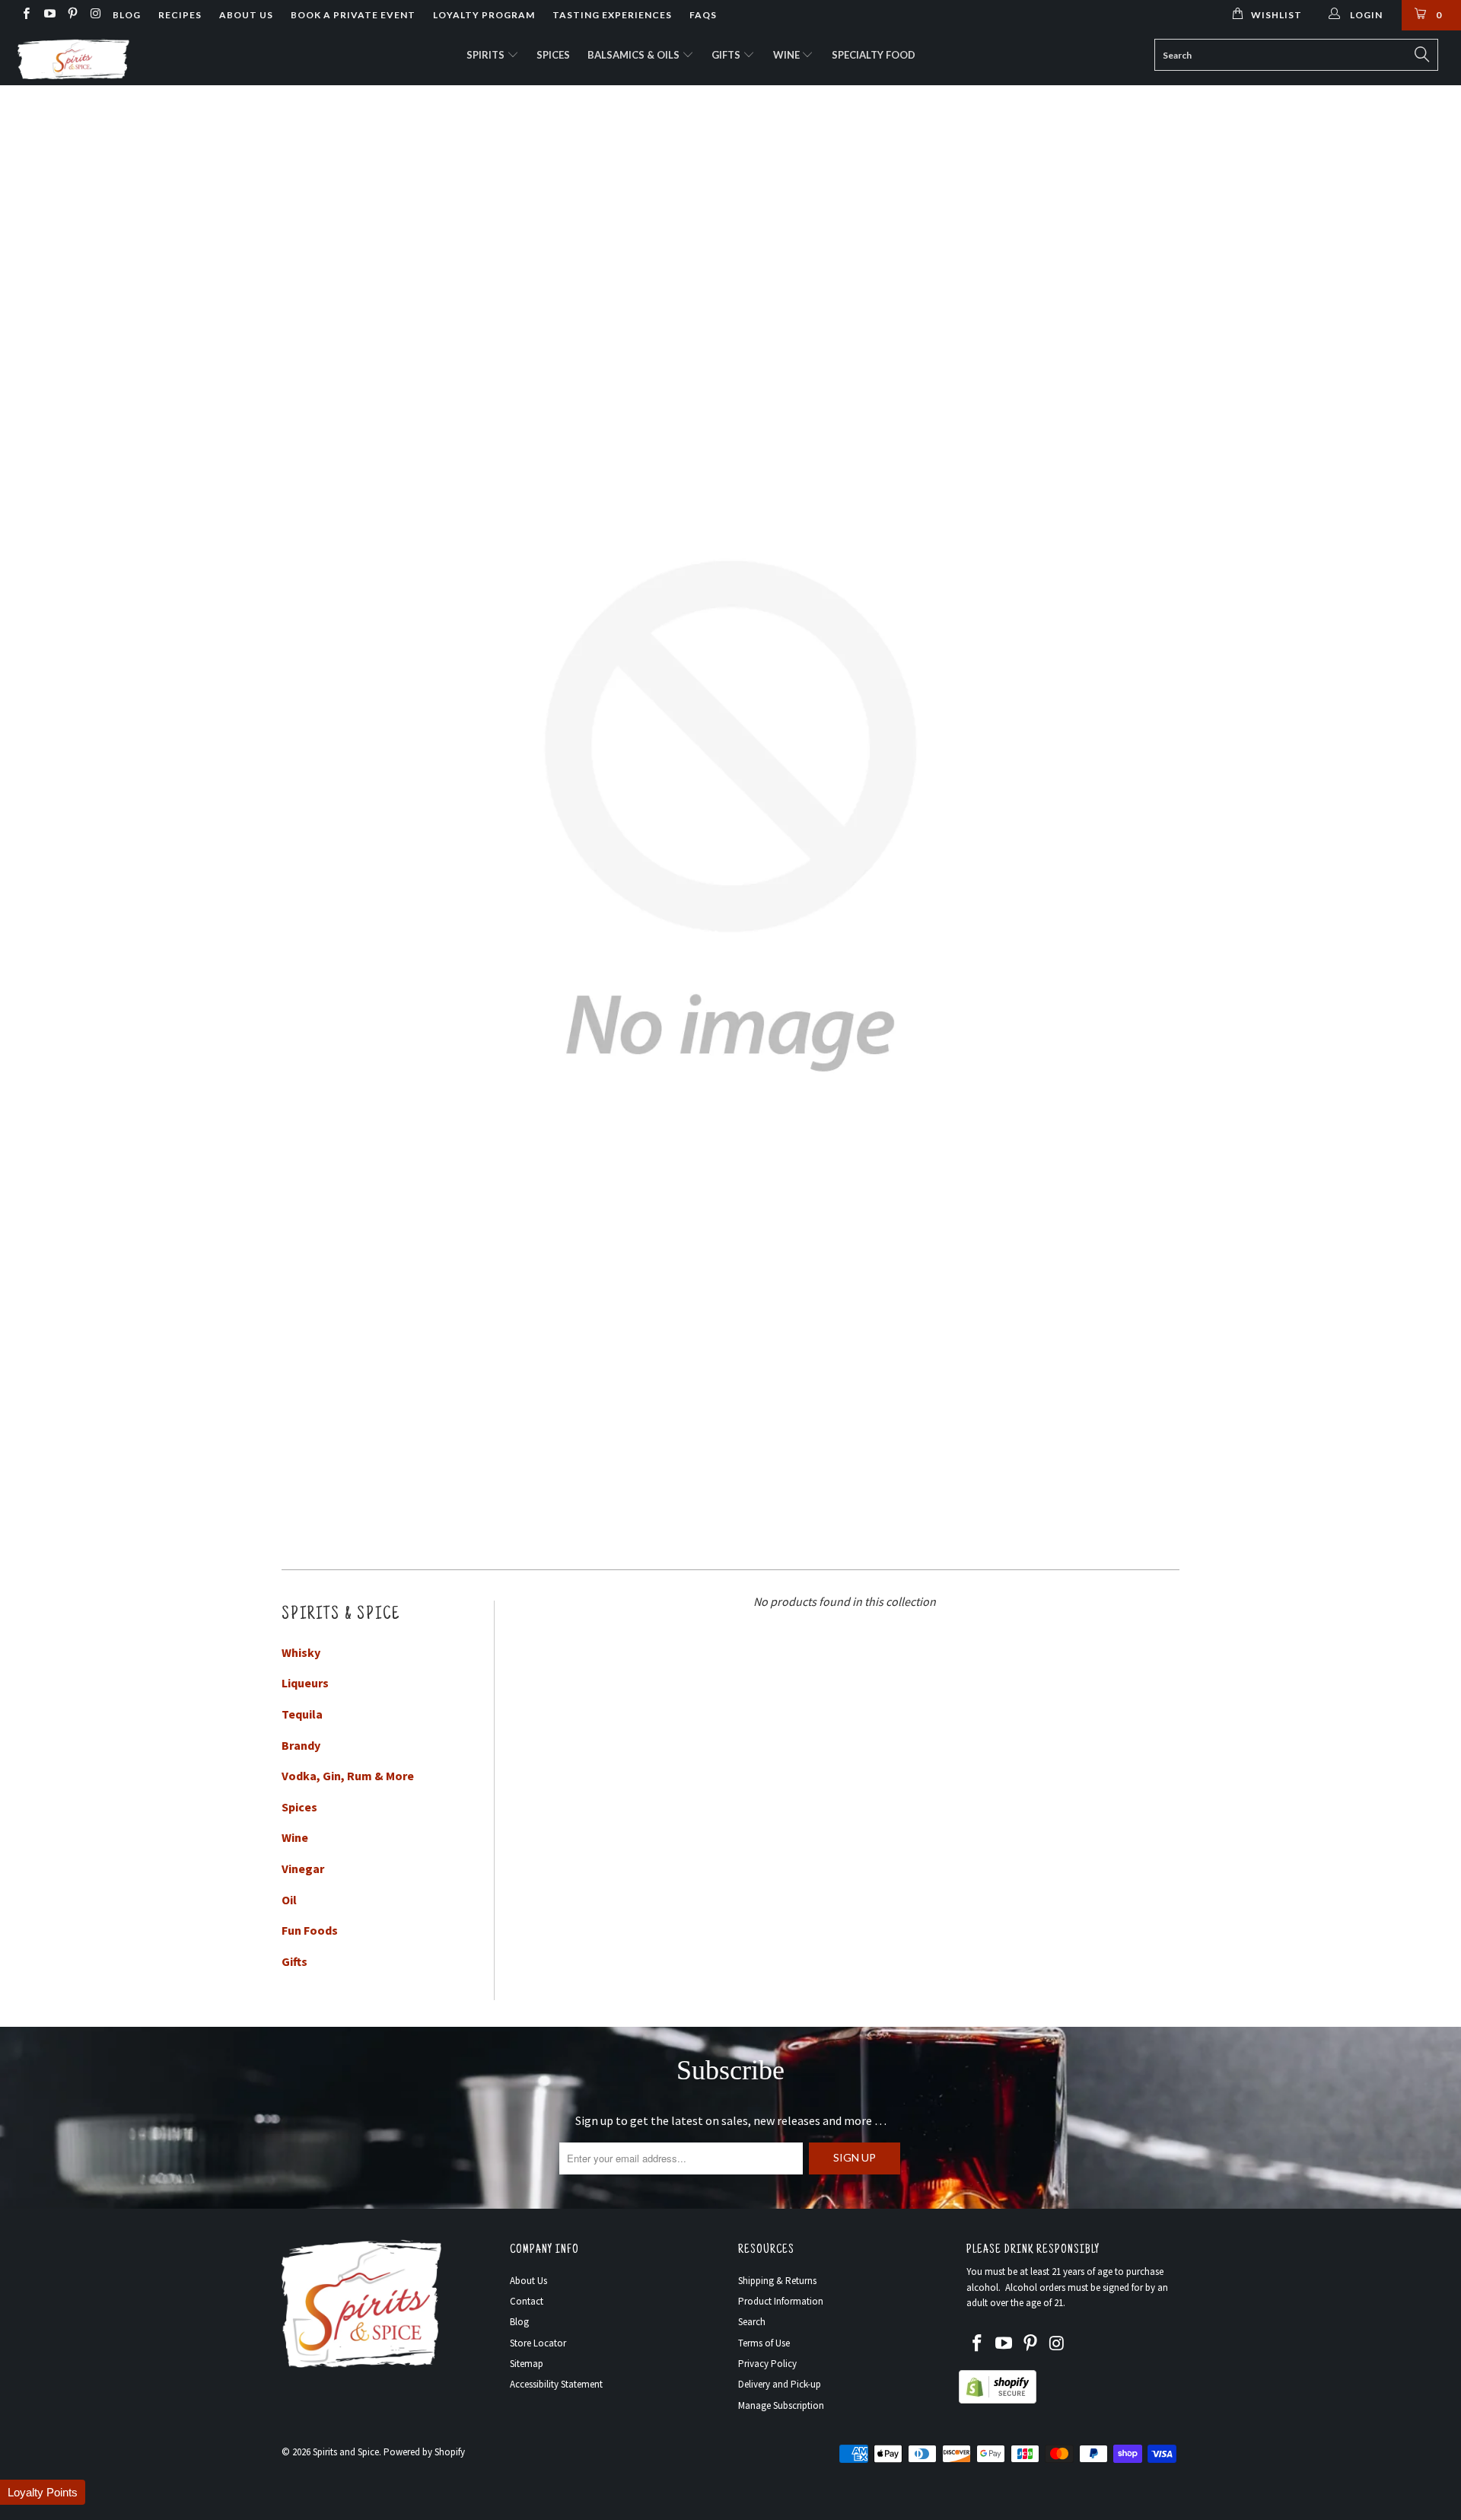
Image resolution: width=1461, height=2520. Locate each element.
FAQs (703, 15)
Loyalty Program (484, 15)
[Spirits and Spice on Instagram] (95, 15)
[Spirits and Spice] (124, 58)
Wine (788, 55)
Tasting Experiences (612, 15)
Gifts (727, 55)
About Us (246, 15)
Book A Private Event (353, 15)
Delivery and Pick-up (780, 2384)
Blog (127, 15)
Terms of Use (764, 2343)
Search (752, 2322)
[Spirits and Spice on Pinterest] (72, 15)
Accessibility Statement (556, 2384)
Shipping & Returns (777, 2281)
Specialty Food (874, 55)
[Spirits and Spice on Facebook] (25, 15)
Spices (553, 55)
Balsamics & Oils (635, 55)
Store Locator (538, 2343)
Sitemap (527, 2364)
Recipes (180, 15)
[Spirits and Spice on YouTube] (48, 15)
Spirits (487, 55)
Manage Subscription (781, 2405)
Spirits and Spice (346, 2452)
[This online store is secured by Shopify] (998, 2400)
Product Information (781, 2301)
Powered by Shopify (424, 2452)
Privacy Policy (767, 2364)
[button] (43, 2492)
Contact (527, 2301)
